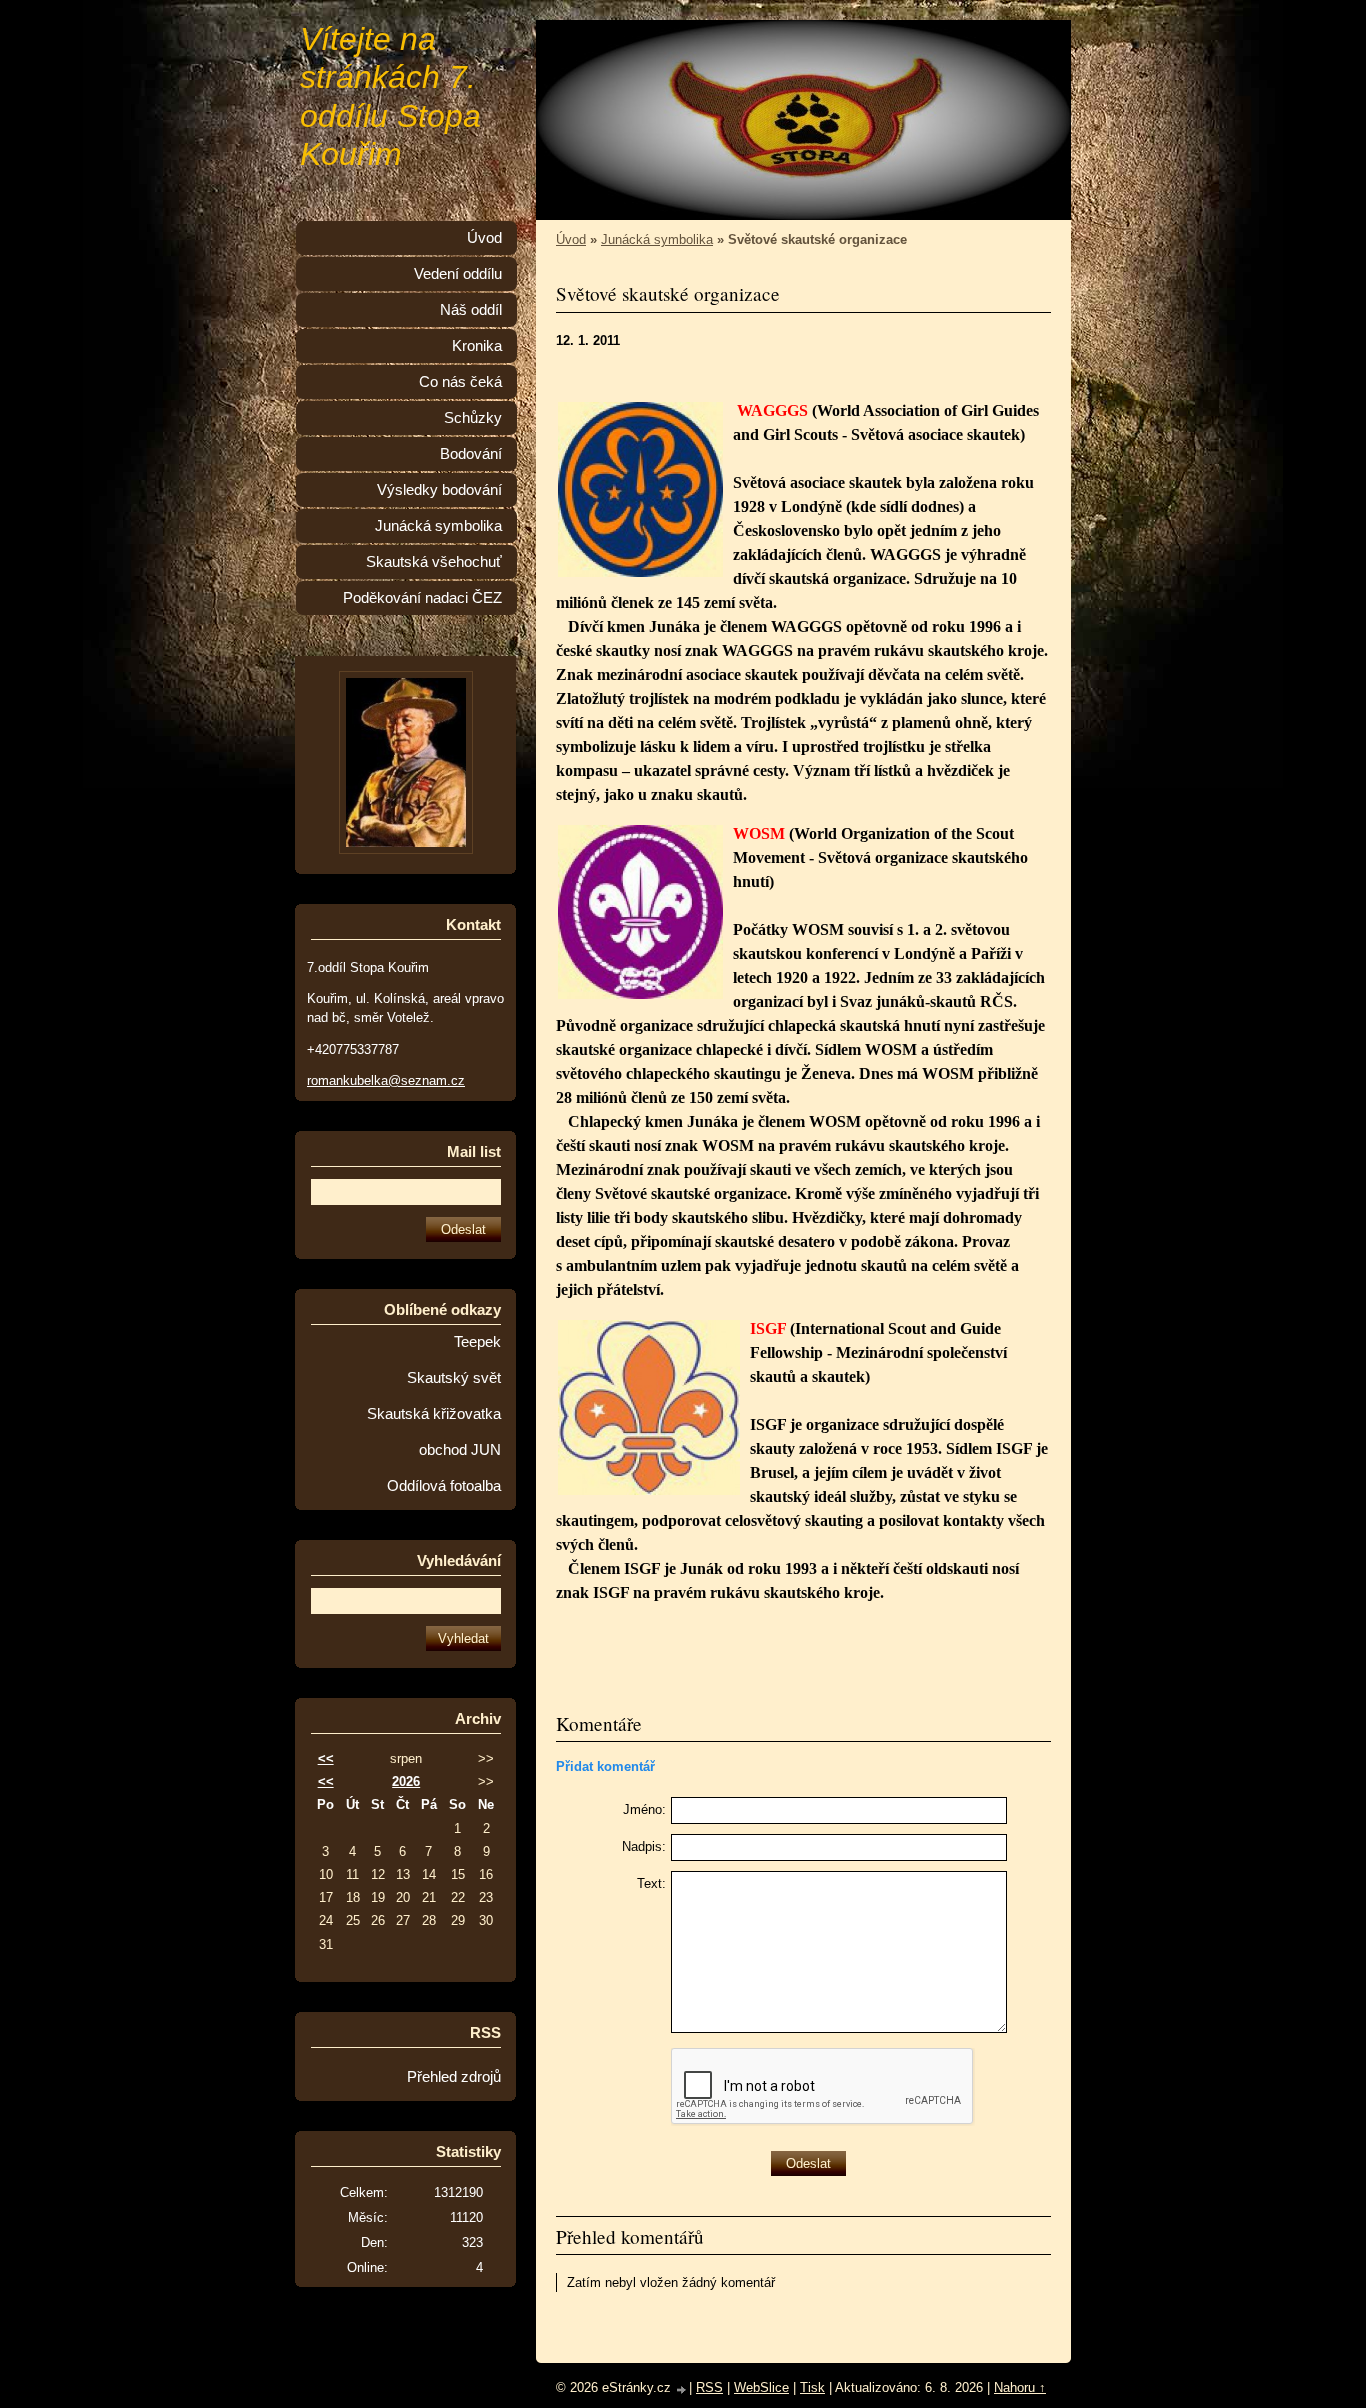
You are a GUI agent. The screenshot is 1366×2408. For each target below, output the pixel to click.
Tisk (812, 2387)
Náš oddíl (471, 310)
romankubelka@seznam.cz (386, 1080)
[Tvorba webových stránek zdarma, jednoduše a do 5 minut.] (682, 2389)
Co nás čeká (460, 382)
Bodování (471, 454)
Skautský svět (454, 1378)
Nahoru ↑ (1020, 2387)
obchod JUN (460, 1450)
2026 (406, 1781)
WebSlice (761, 2387)
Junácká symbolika (657, 239)
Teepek (477, 1342)
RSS (709, 2387)
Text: (651, 1883)
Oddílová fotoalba (444, 1486)
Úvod (571, 239)
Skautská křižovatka (434, 1414)
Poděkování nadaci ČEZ (422, 598)
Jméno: (644, 1809)
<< (326, 1758)
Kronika (477, 346)
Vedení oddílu (458, 274)
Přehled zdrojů (454, 2077)
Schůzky (473, 418)
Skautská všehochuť (434, 562)
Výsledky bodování (439, 490)
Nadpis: (644, 1846)
